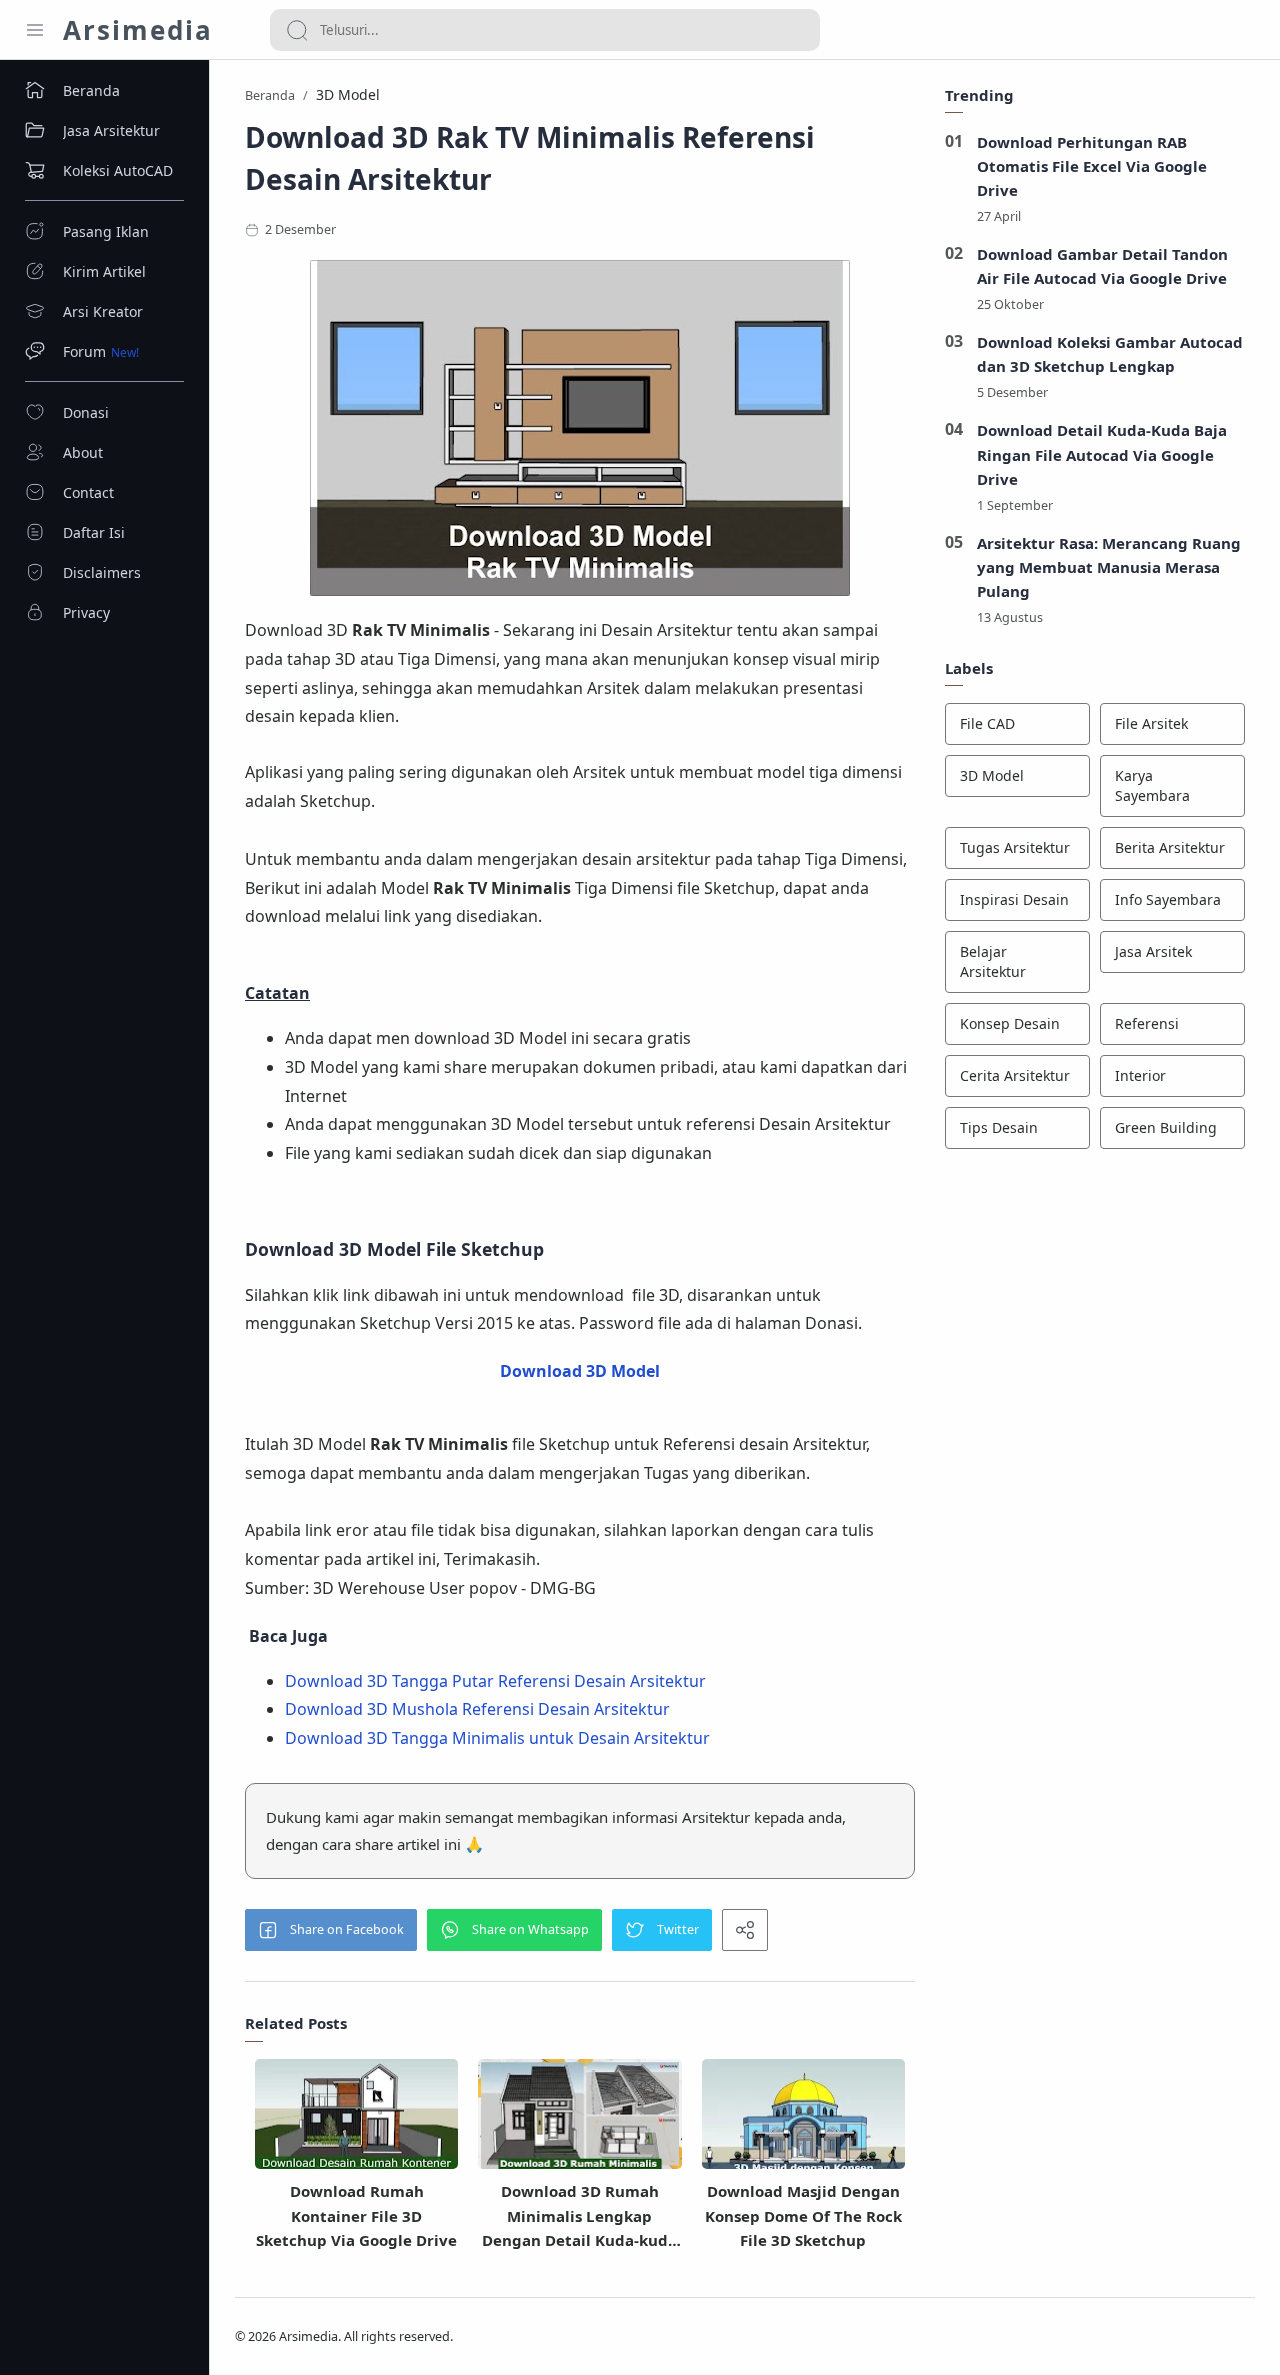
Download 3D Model (580, 1371)
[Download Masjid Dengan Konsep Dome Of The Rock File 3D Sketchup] (803, 2122)
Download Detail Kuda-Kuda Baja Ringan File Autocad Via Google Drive (1102, 454)
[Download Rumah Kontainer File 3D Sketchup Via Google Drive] (356, 2121)
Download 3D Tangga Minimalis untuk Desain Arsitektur (497, 1738)
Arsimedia (138, 30)
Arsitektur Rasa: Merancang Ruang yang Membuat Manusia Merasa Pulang (1109, 567)
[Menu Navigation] (35, 30)
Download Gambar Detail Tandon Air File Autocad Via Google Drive (1102, 266)
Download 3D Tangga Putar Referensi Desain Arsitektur (495, 1681)
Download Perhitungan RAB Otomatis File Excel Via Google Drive (1092, 166)
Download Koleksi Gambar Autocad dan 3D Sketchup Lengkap (1110, 354)
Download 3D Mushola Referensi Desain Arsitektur (477, 1709)
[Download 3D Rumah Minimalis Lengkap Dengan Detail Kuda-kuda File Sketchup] (579, 2121)
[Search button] (297, 30)
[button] (331, 1930)
